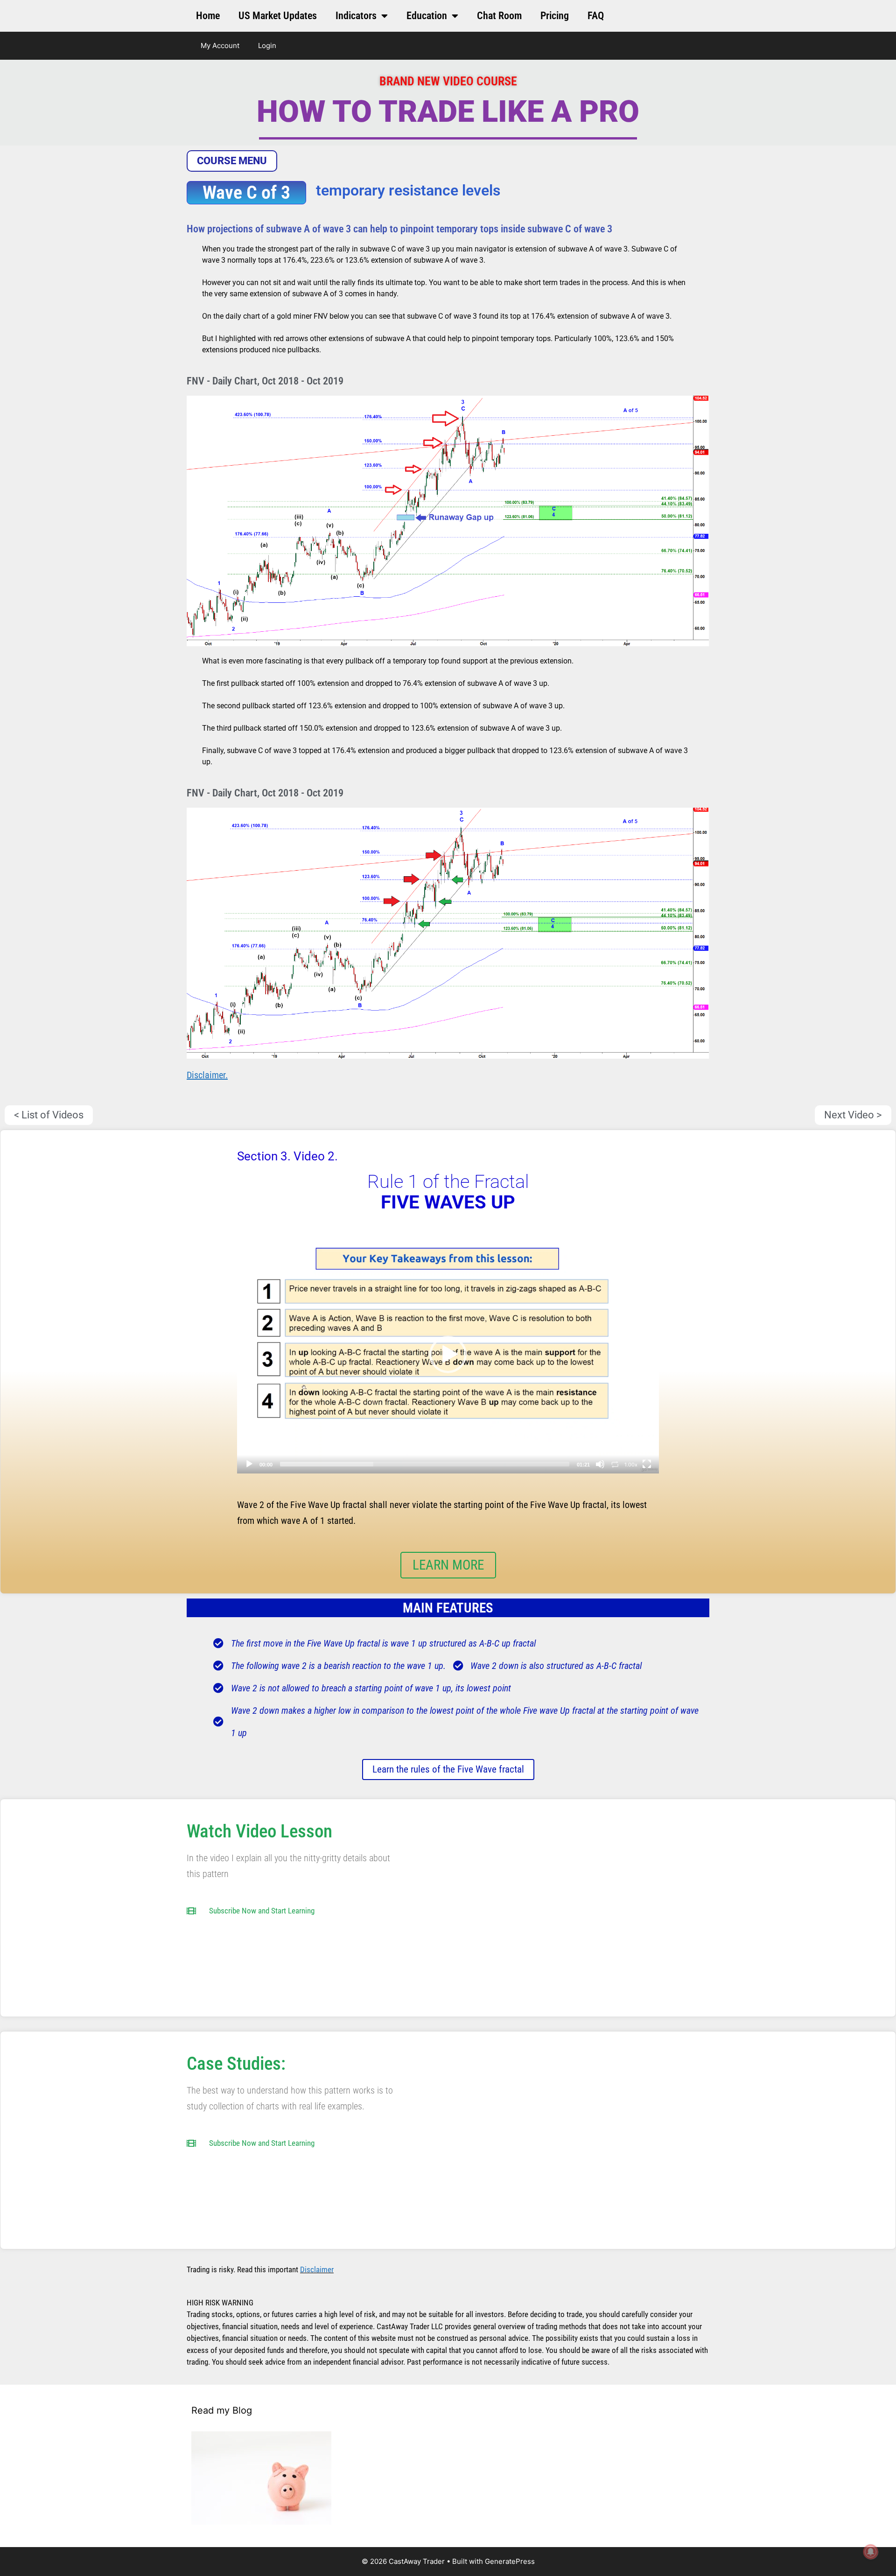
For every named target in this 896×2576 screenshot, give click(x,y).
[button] (448, 1354)
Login (267, 45)
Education (427, 16)
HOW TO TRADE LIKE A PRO (448, 112)
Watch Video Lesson (259, 1831)
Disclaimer (317, 2269)
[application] (448, 1355)
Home (208, 16)
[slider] (425, 1464)
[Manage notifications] (871, 2552)
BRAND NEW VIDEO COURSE (448, 81)
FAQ (596, 16)
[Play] (249, 1464)
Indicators (356, 16)
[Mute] (600, 1464)
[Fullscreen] (647, 1464)
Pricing (555, 16)
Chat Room (499, 16)
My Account (220, 45)
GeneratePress (510, 2561)
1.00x (631, 1465)
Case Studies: (236, 2064)
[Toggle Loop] (615, 1464)
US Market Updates (278, 16)
